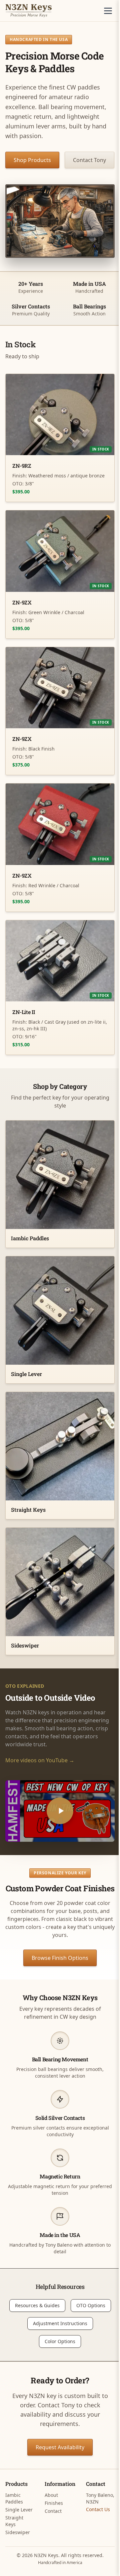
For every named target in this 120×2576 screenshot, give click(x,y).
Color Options (60, 2341)
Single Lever (19, 2510)
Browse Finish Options (60, 1958)
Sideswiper (18, 2532)
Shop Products (32, 160)
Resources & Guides (37, 2305)
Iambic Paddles (14, 2498)
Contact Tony (89, 160)
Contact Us (98, 2509)
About (51, 2495)
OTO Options (91, 2305)
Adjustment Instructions (60, 2323)
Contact (53, 2511)
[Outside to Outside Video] (60, 1811)
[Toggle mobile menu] (108, 11)
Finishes (54, 2503)
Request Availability (60, 2447)
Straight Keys (14, 2521)
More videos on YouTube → (40, 1760)
